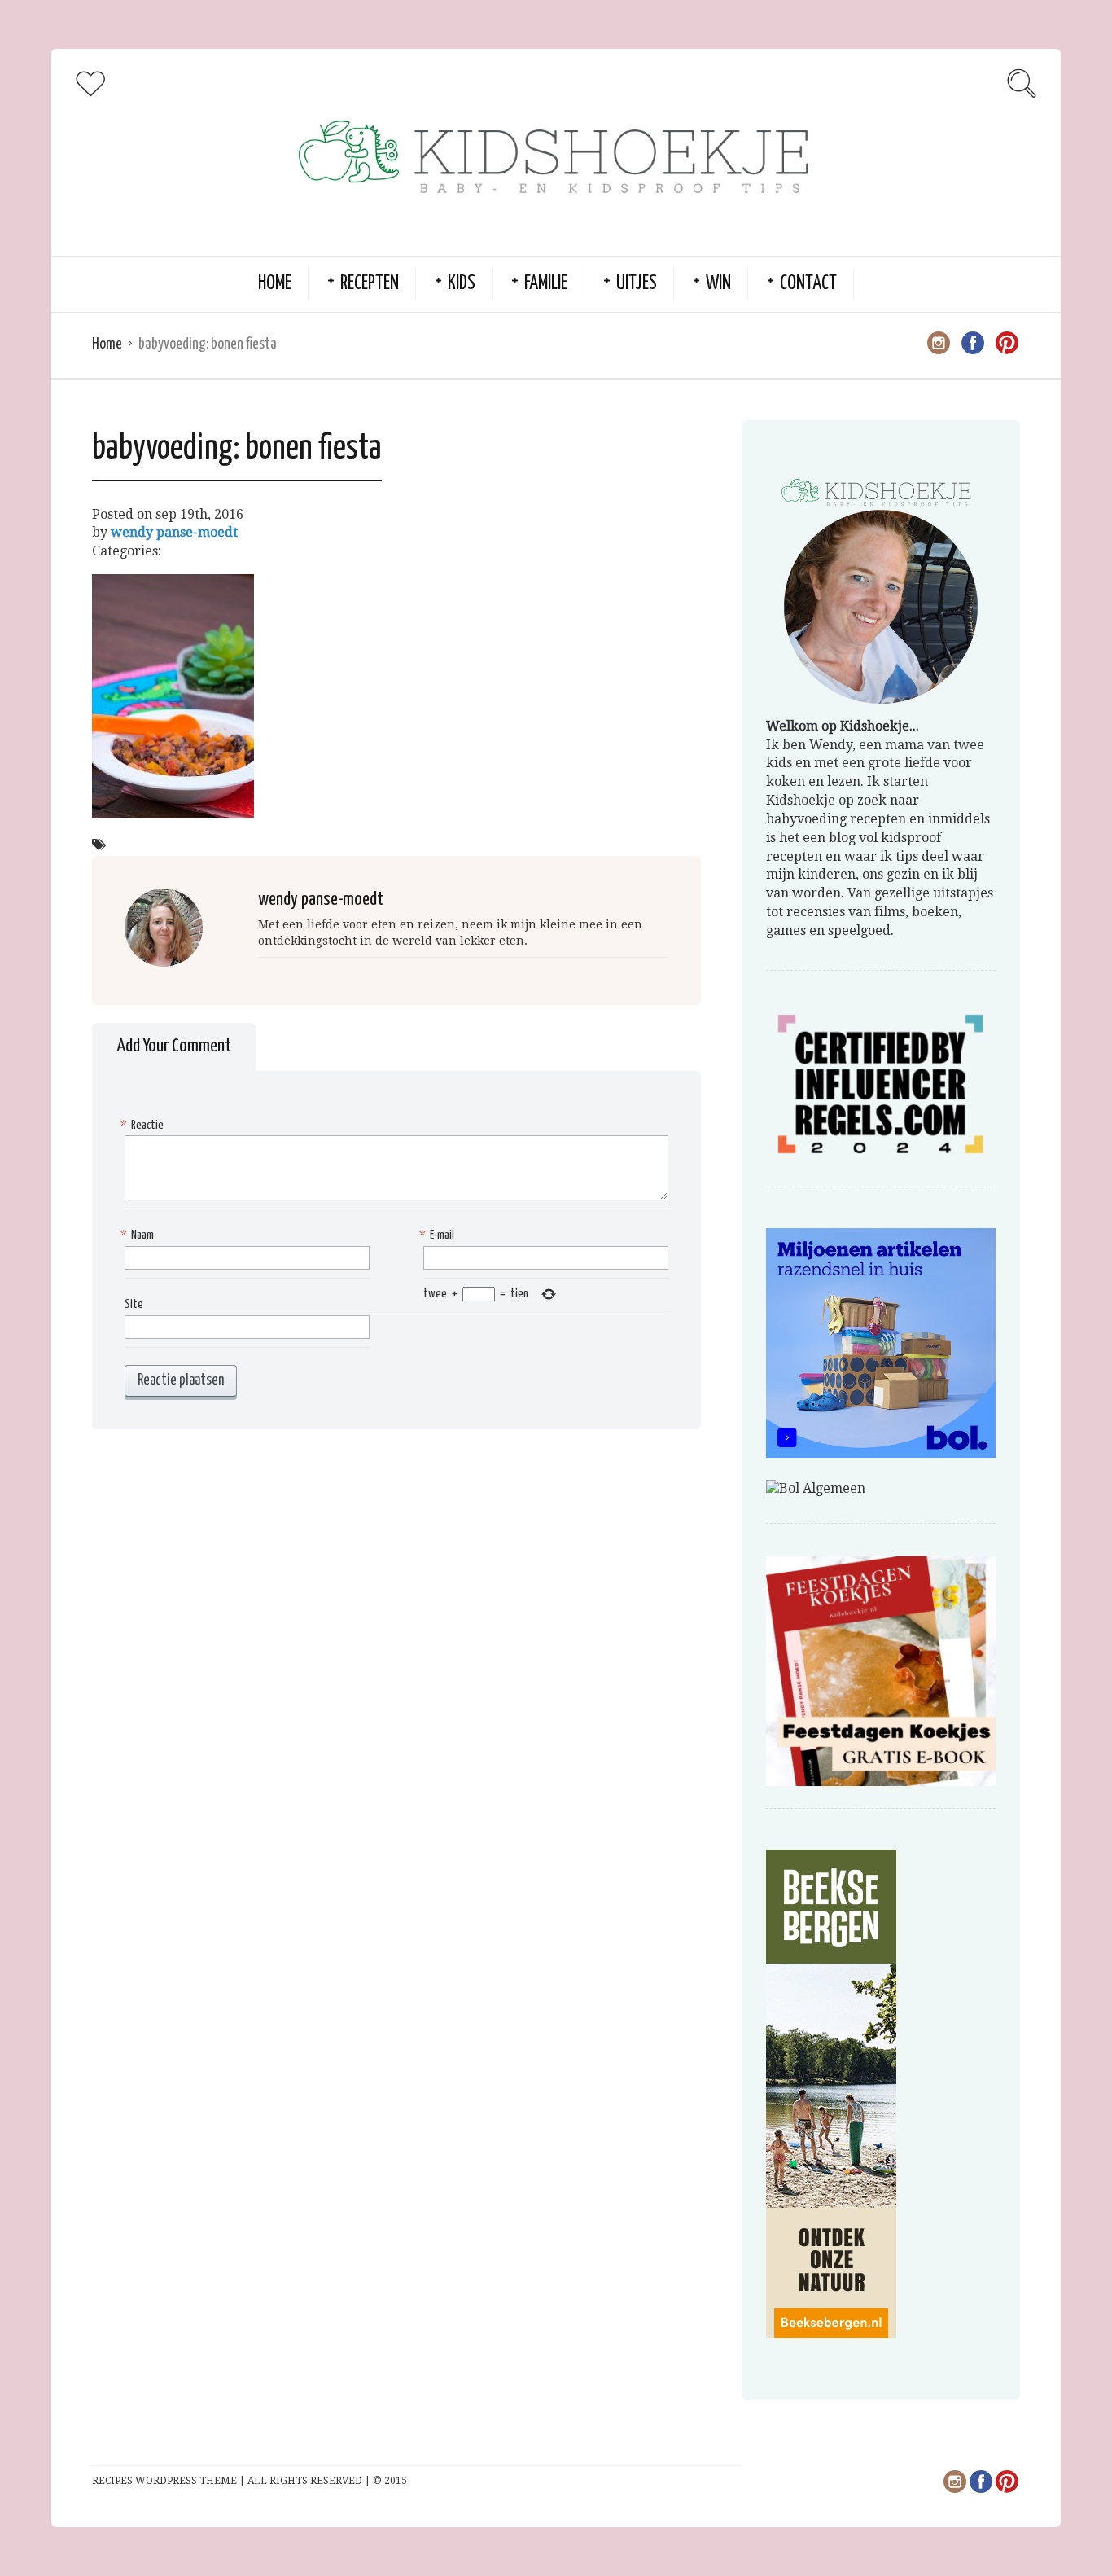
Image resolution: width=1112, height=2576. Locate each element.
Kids (462, 284)
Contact (808, 284)
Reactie (144, 1125)
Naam (139, 1235)
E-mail (439, 1235)
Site (134, 1304)
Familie (546, 284)
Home (275, 284)
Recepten (370, 284)
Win (718, 284)
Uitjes (637, 284)
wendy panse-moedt (174, 532)
